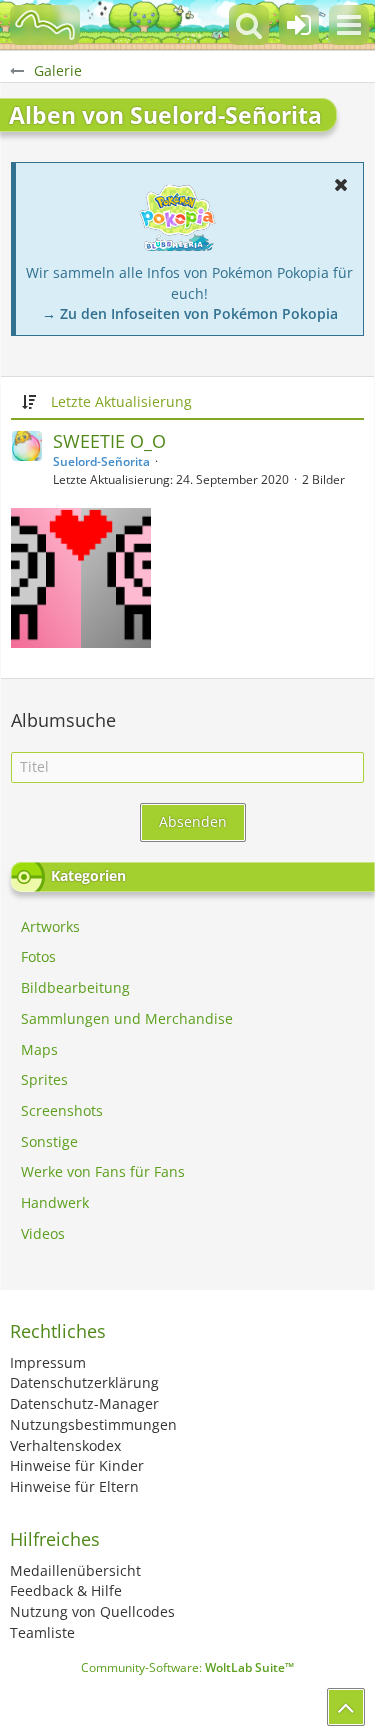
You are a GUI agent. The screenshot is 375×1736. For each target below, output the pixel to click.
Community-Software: (187, 1667)
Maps (39, 1049)
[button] (349, 25)
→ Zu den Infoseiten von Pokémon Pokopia (190, 313)
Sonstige (49, 1141)
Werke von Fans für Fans (103, 1171)
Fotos (38, 956)
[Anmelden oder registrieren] (299, 25)
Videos (43, 1233)
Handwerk (55, 1202)
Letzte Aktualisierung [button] (121, 401)
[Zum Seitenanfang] (346, 1707)
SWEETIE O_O (109, 441)
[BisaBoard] (45, 25)
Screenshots (62, 1110)
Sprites (44, 1079)
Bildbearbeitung (75, 987)
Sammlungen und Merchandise (127, 1018)
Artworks (50, 926)
